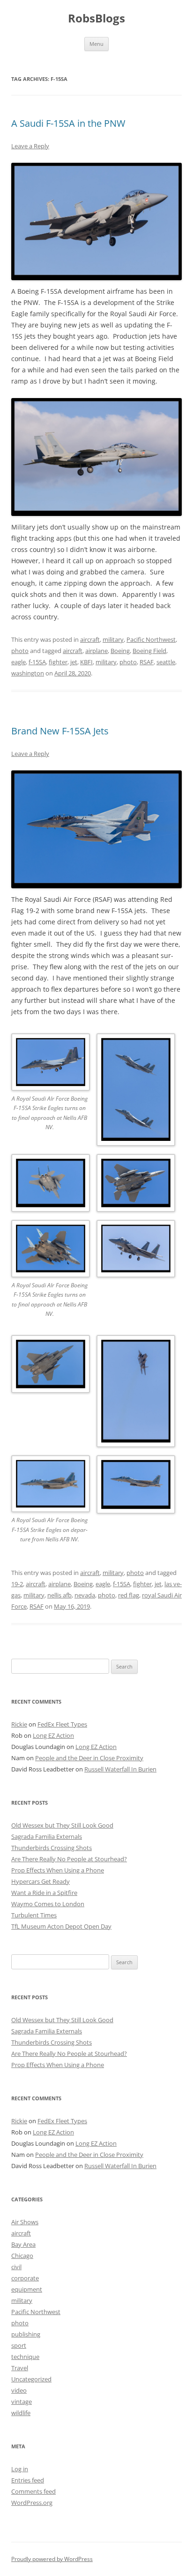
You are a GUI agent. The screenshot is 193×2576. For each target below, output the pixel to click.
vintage (22, 2402)
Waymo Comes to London (48, 1904)
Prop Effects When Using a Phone (58, 1870)
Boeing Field (149, 651)
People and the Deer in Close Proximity (89, 1758)
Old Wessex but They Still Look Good (62, 1825)
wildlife (21, 2413)
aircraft (90, 639)
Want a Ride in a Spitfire (44, 1893)
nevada (85, 1595)
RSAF (147, 662)
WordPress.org (32, 2503)
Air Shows (25, 2222)
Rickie (19, 1724)
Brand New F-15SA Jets (60, 731)
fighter (58, 662)
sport (19, 2345)
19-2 (17, 1584)
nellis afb (59, 1595)
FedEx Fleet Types (62, 1724)
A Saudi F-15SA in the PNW (68, 123)
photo (20, 651)
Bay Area (23, 2244)
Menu (96, 44)
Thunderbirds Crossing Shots (52, 1848)
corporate (25, 2278)
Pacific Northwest (151, 639)
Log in (20, 2469)
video (19, 2390)
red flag (129, 1595)
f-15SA (37, 662)
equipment (27, 2289)
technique (25, 2357)
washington (28, 673)
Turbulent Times (34, 1915)
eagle (19, 662)
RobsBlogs (96, 18)
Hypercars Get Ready (41, 1881)
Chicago (22, 2256)
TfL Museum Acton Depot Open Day (61, 1926)
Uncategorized (31, 2379)
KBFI (86, 662)
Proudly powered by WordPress (52, 2559)
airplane (96, 651)
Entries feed (28, 2480)
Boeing (120, 651)
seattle (166, 662)
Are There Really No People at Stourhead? (69, 1859)
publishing (26, 2334)
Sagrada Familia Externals (47, 1836)
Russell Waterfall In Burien (120, 1769)
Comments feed (33, 2491)
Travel (20, 2368)
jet (74, 662)
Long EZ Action (53, 1735)
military (113, 639)
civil (16, 2267)
